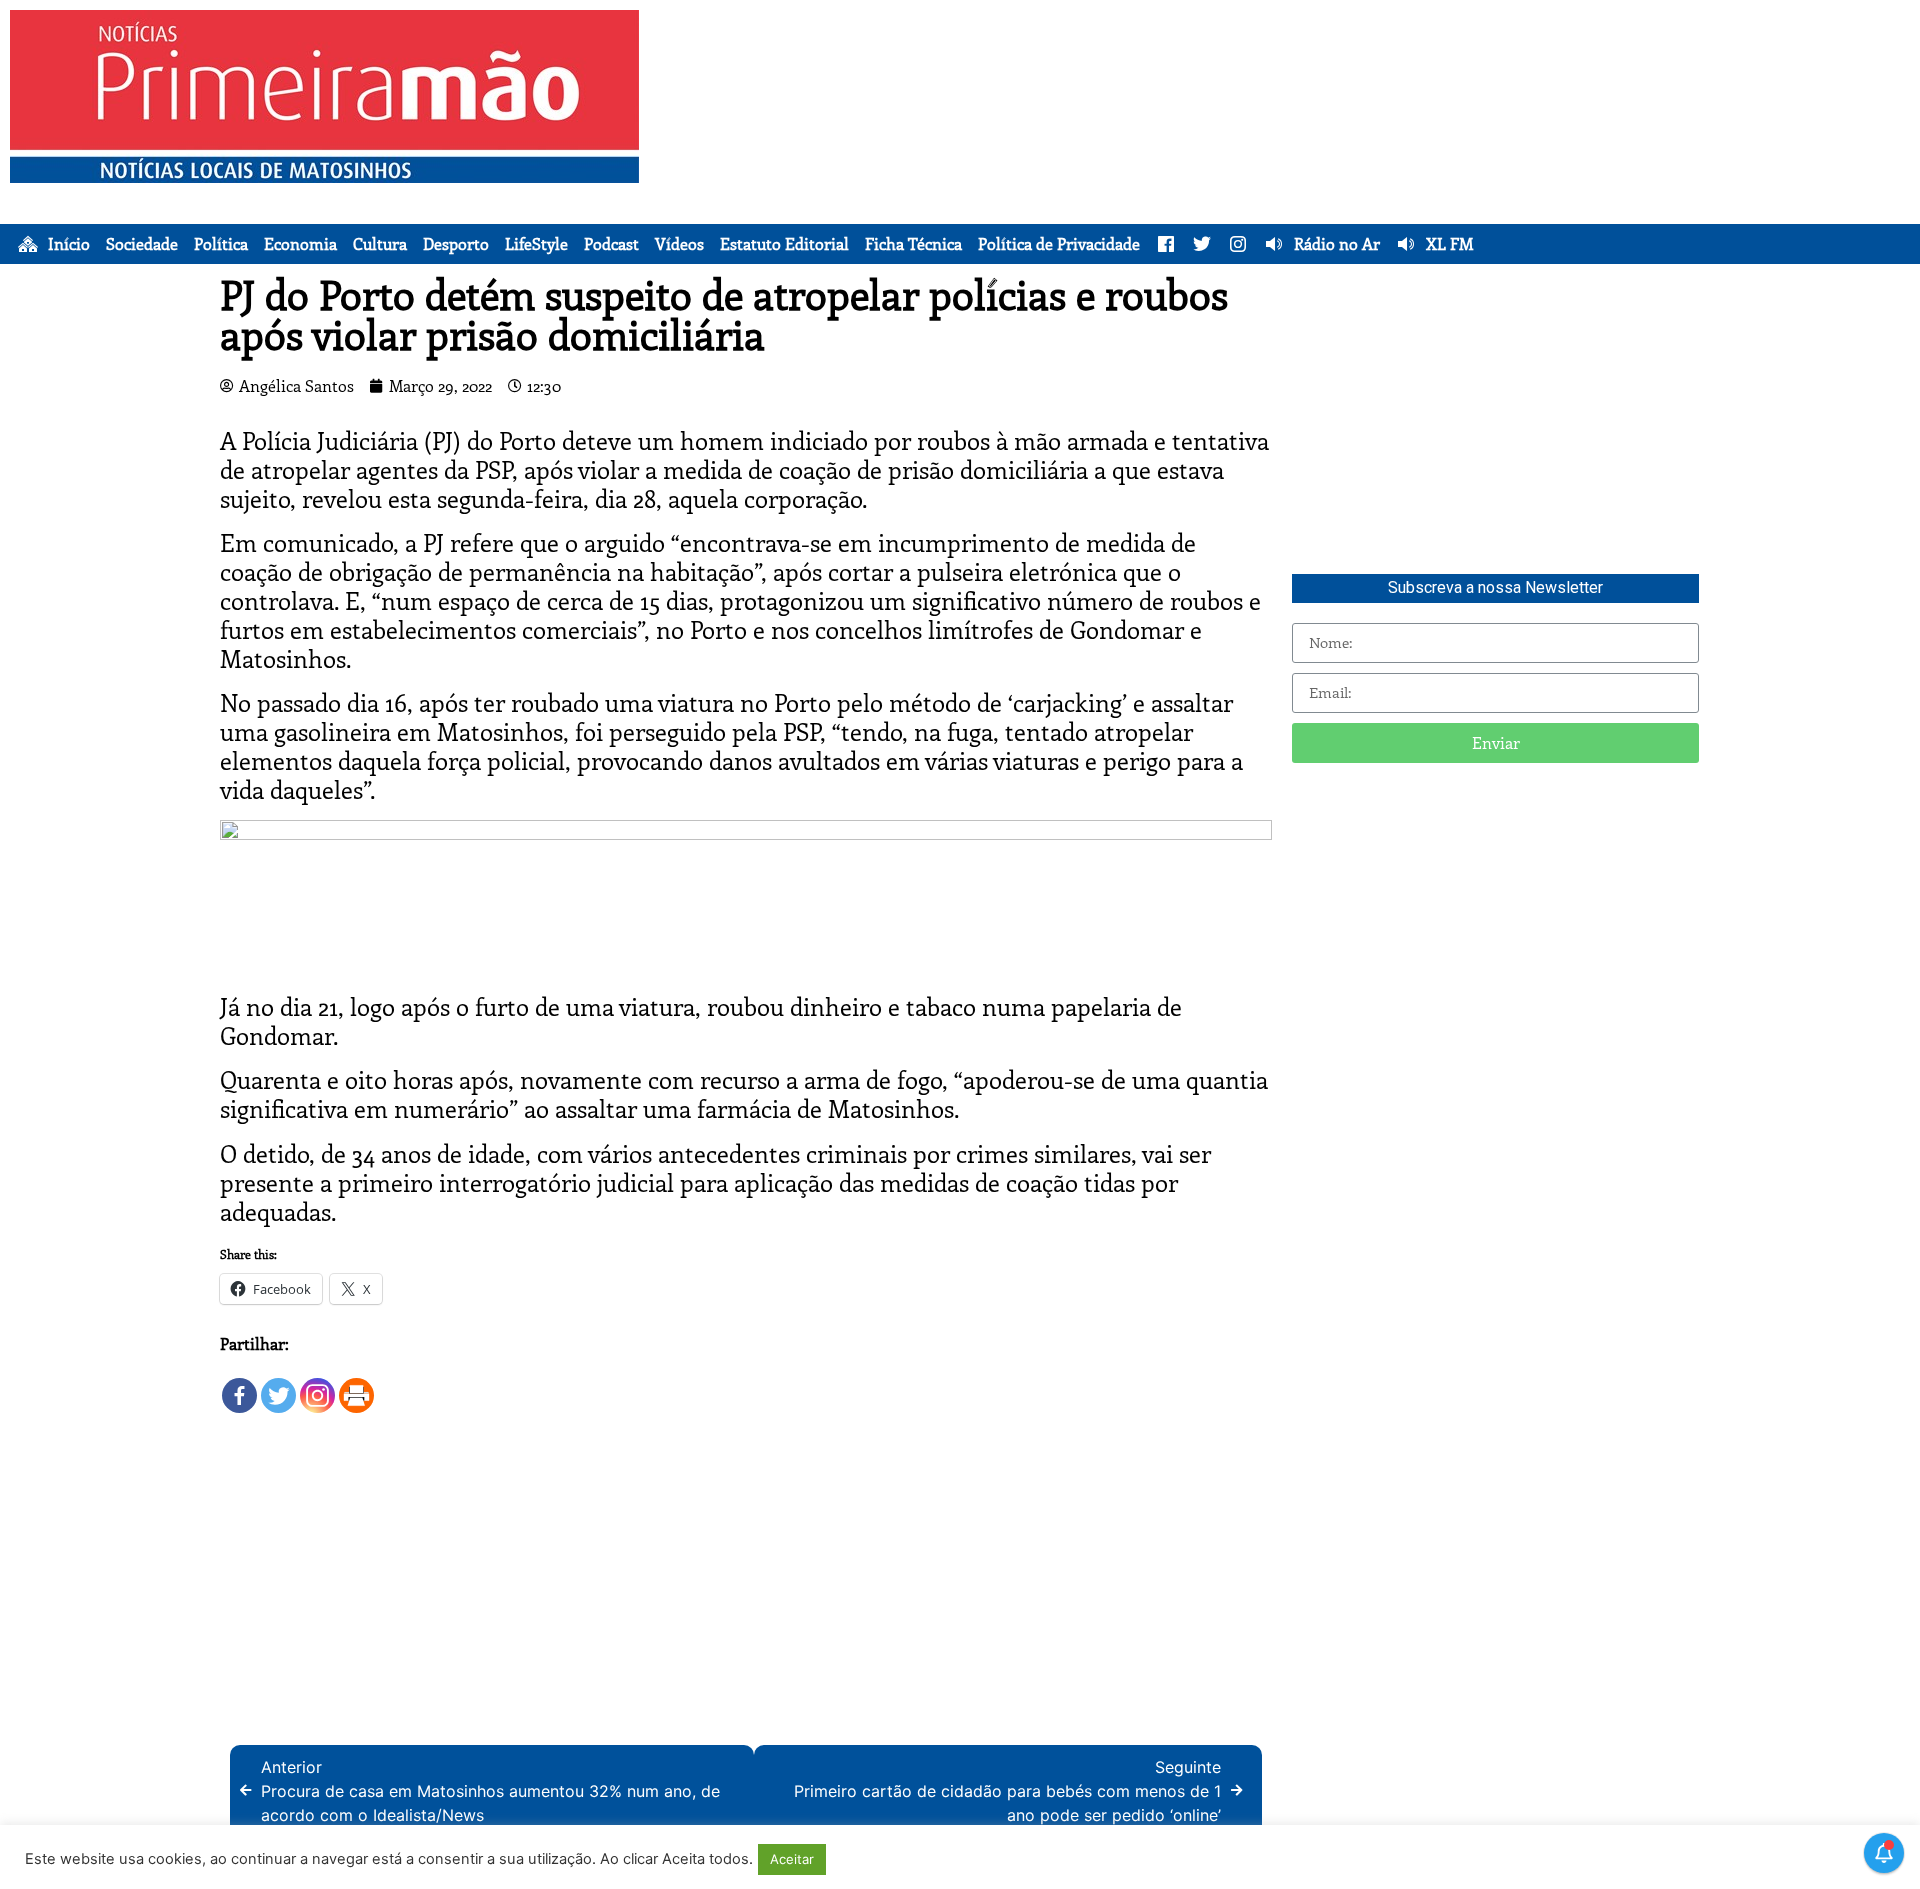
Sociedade (142, 244)
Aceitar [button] (792, 1859)
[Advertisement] (1346, 150)
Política (221, 244)
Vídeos (679, 244)
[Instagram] (317, 1385)
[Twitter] (278, 1385)
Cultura (380, 244)
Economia (300, 244)
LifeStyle (536, 244)
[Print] (356, 1385)
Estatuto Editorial (784, 244)
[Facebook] (239, 1385)
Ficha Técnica (913, 244)
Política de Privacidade (1059, 244)
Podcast (611, 244)
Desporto (456, 244)
